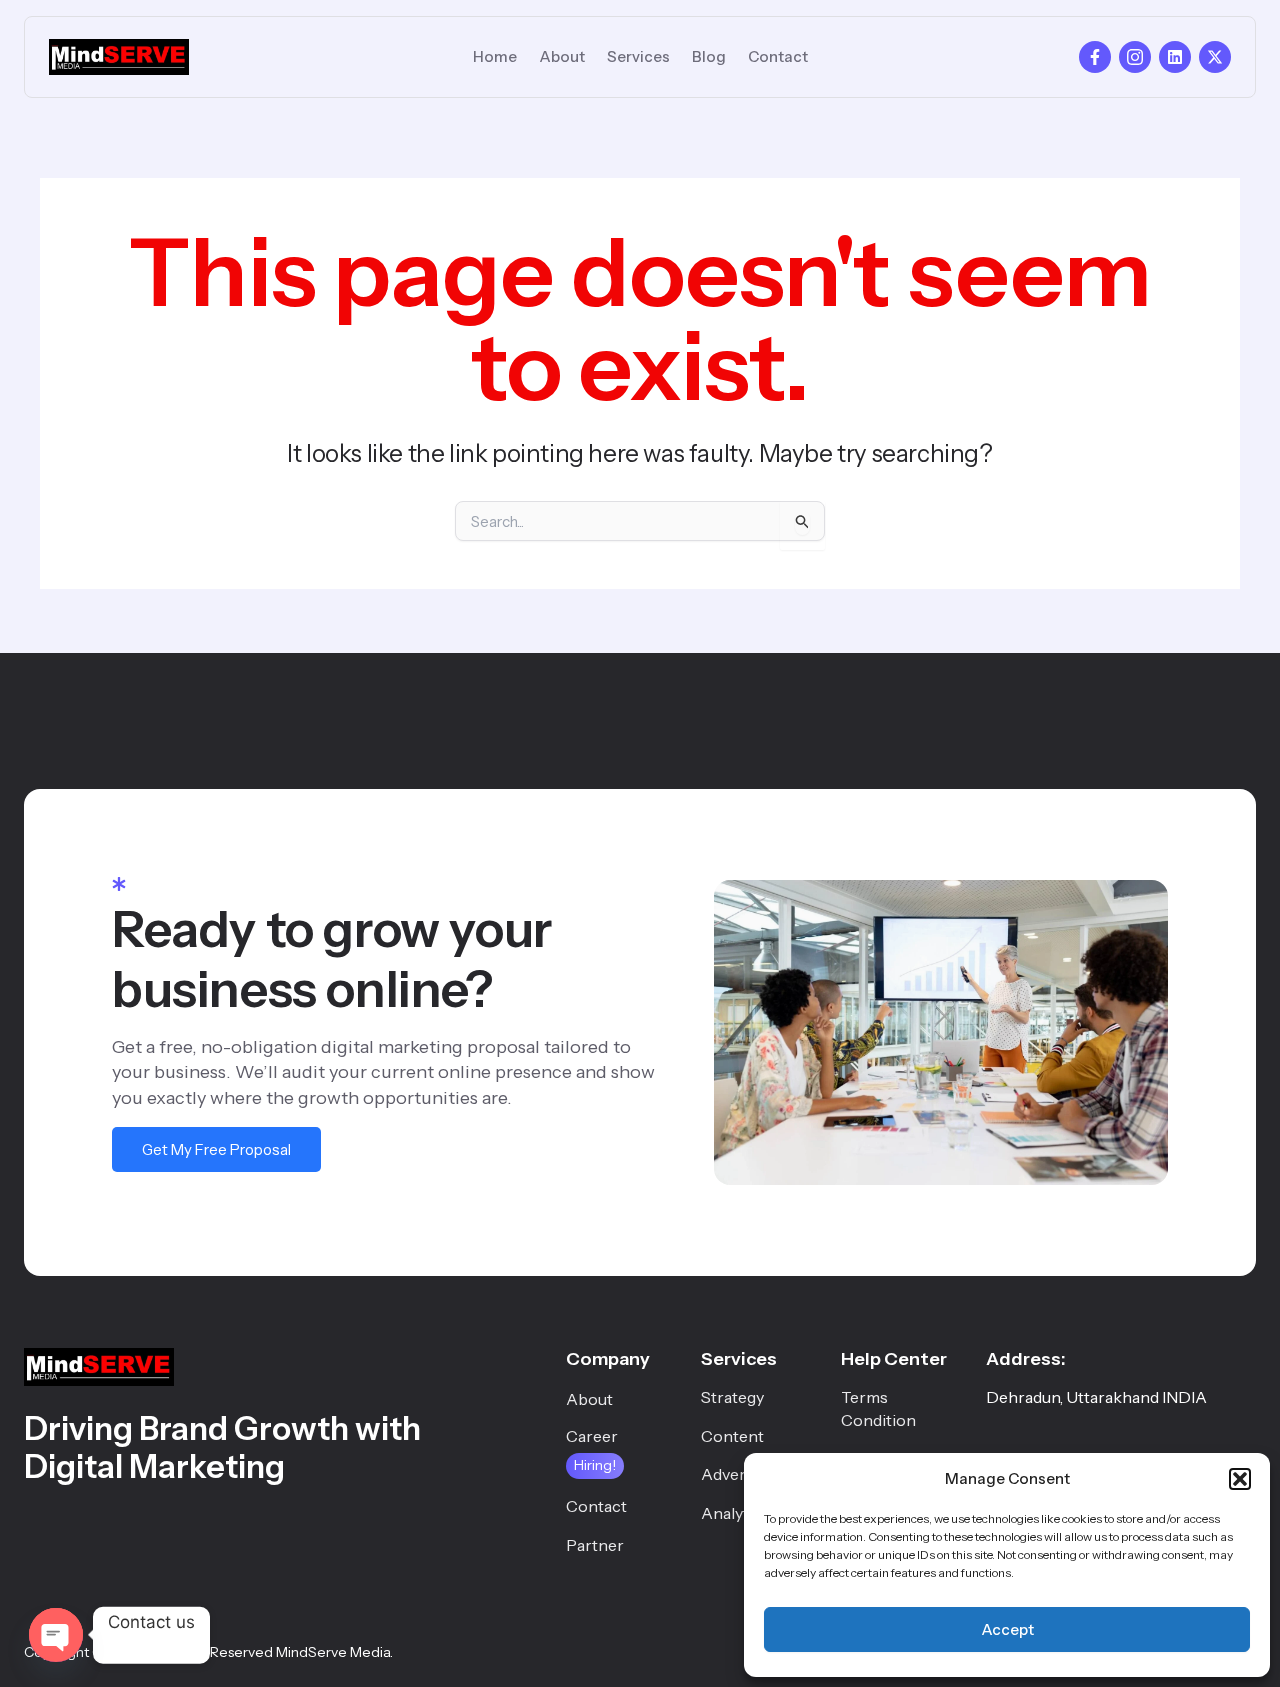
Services (638, 56)
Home (495, 56)
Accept (1007, 1629)
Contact (778, 56)
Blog (709, 56)
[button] (1240, 1479)
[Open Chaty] (56, 1635)
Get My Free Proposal (216, 1149)
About (562, 56)
